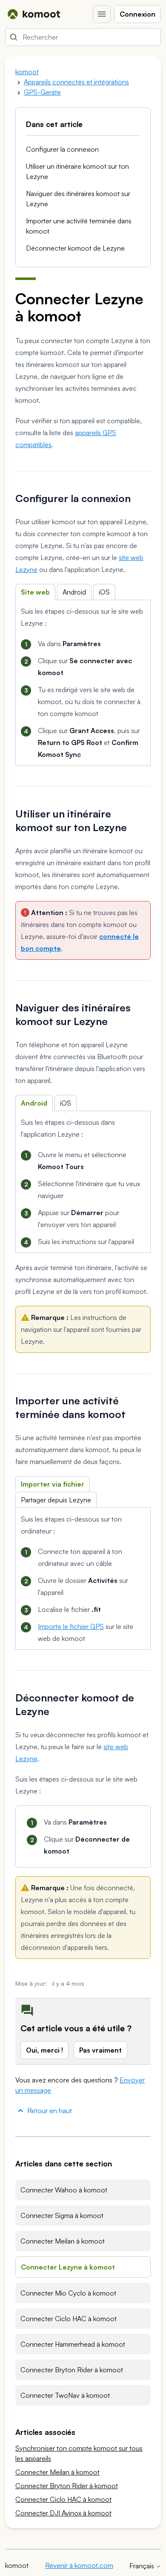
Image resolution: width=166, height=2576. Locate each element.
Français (143, 2566)
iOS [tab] (104, 592)
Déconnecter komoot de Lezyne (75, 248)
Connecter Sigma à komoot (62, 2215)
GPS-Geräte (42, 92)
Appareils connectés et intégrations (76, 82)
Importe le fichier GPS (71, 1626)
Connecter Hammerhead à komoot (73, 2344)
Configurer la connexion (62, 149)
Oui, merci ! (44, 2050)
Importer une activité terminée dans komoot (79, 226)
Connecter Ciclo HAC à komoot (69, 2319)
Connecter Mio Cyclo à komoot (68, 2293)
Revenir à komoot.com (79, 2565)
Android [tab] (74, 592)
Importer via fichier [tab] (53, 1484)
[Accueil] (34, 14)
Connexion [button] (137, 14)
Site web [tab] (35, 592)
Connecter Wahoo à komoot (64, 2190)
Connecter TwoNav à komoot (65, 2395)
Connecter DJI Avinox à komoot (63, 2513)
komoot (27, 72)
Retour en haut (50, 2111)
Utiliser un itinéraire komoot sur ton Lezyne (77, 171)
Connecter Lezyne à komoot (68, 2267)
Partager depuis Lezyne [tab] (56, 1500)
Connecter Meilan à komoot (63, 2241)
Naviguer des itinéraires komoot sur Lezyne (78, 199)
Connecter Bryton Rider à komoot (72, 2370)
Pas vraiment (100, 2050)
